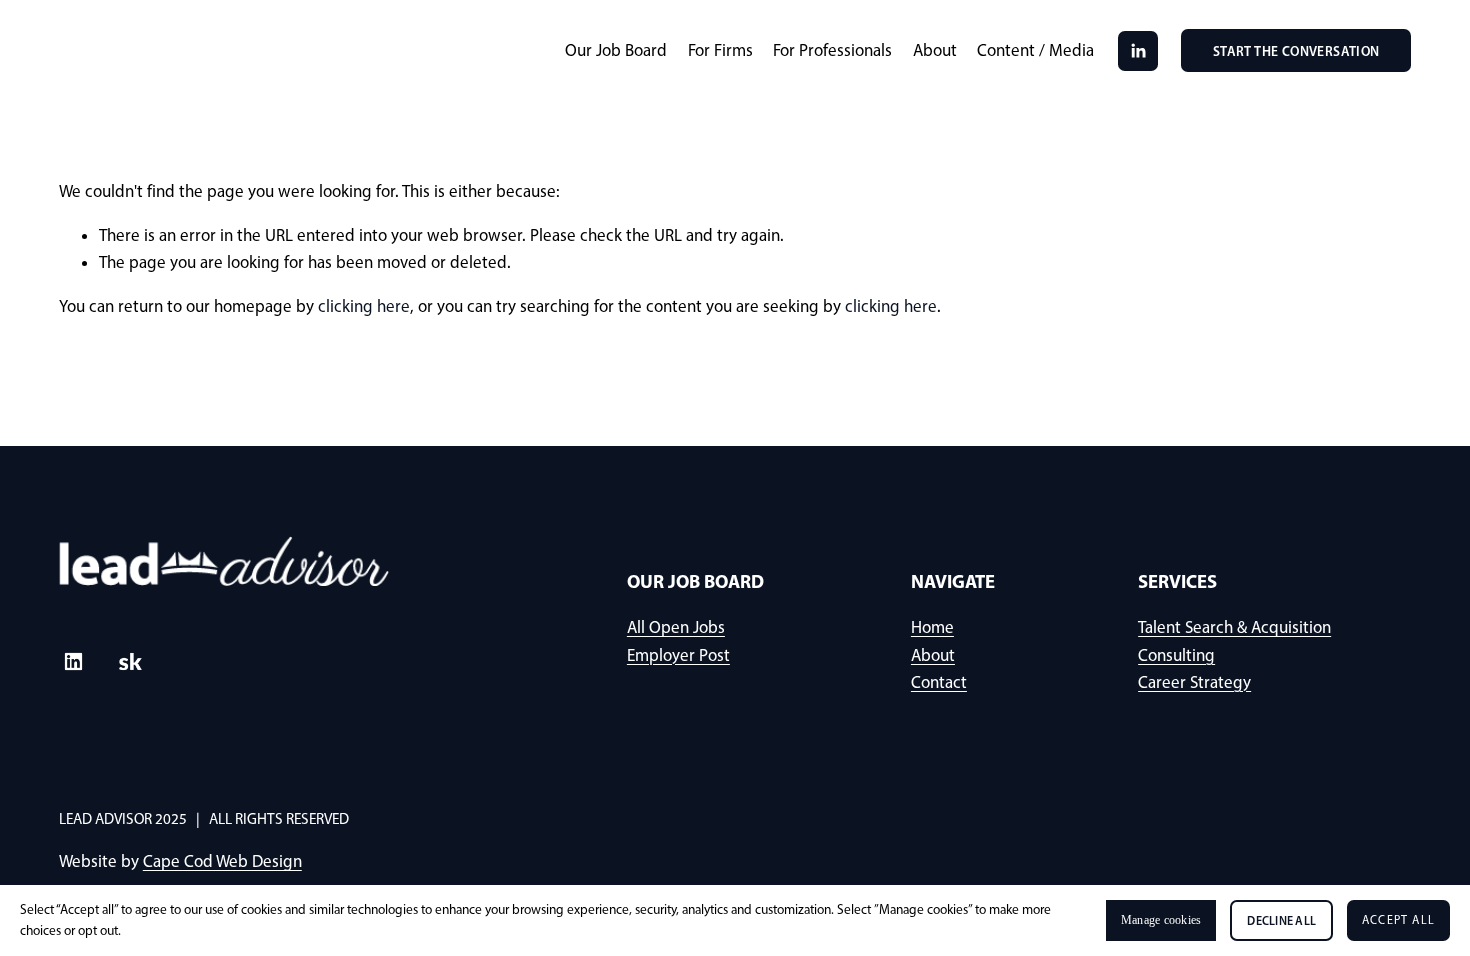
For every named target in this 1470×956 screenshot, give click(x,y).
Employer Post (678, 655)
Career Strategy (1194, 682)
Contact (939, 682)
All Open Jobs (676, 627)
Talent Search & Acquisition (1234, 627)
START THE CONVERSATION (1296, 51)
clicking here (364, 306)
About (935, 50)
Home (932, 627)
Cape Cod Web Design (222, 861)
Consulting (1176, 655)
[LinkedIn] (1138, 51)
